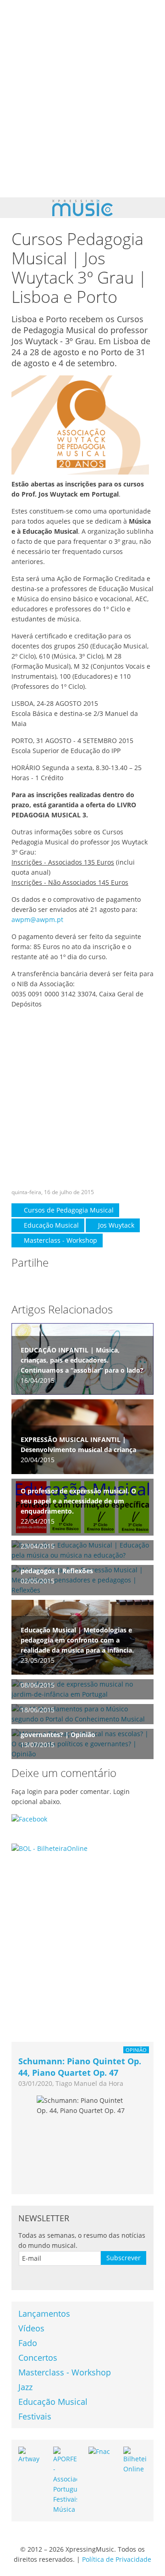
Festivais (35, 2416)
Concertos (38, 2358)
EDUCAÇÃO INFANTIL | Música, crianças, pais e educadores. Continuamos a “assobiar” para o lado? (82, 1360)
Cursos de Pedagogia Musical (68, 1210)
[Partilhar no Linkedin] (74, 1284)
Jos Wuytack (115, 1225)
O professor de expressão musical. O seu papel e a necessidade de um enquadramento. (78, 1501)
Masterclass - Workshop (60, 1240)
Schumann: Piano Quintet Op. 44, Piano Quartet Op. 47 (80, 2067)
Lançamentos (44, 2313)
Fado (28, 2343)
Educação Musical (50, 1225)
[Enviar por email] (92, 1284)
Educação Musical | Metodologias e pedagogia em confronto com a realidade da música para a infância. (77, 1640)
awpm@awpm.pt (37, 919)
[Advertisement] (82, 99)
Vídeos (31, 2328)
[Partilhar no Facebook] (19, 1284)
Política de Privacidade (117, 2559)
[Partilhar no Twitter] (37, 1284)
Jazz (25, 2387)
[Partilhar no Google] (55, 1284)
